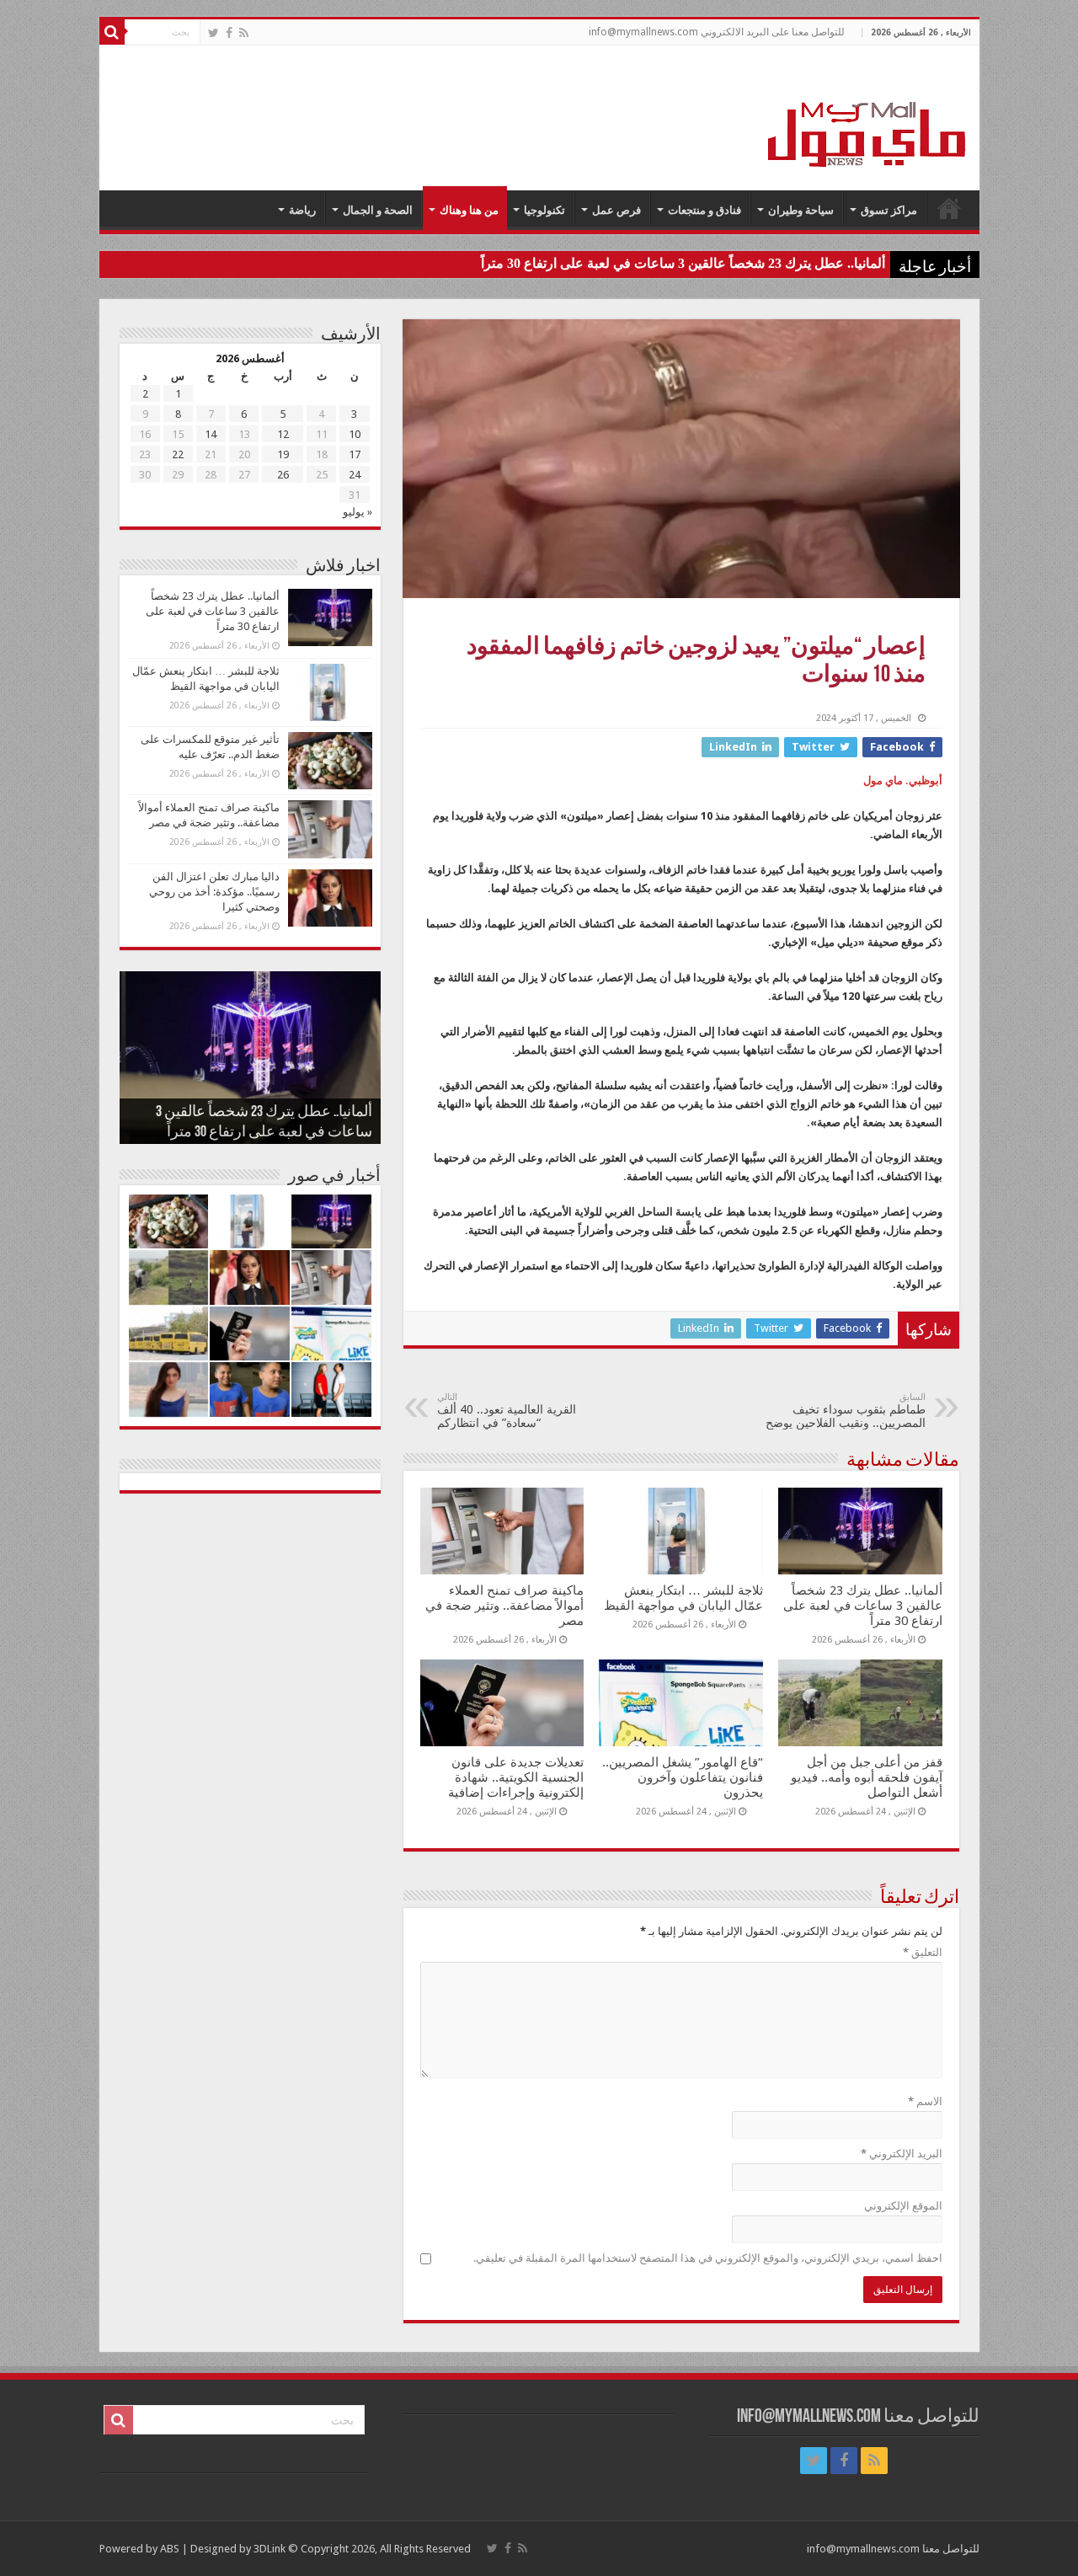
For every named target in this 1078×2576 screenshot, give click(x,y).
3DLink (269, 2549)
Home (949, 208)
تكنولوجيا (544, 210)
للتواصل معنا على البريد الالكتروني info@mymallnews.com (717, 32)
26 (283, 475)
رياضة (302, 210)
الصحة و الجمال (378, 210)
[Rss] (244, 33)
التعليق (923, 1952)
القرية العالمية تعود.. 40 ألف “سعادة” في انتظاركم (507, 1411)
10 (355, 434)
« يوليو (358, 512)
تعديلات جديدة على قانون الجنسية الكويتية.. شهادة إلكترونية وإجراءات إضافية (516, 1777)
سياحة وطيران (801, 210)
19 (283, 454)
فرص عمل (616, 210)
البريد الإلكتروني (902, 2154)
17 (355, 454)
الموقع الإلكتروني (903, 2206)
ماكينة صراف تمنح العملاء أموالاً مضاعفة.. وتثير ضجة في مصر (504, 1606)
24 (355, 475)
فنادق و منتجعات (704, 210)
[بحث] (112, 32)
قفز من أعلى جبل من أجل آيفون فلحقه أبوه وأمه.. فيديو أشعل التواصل (867, 1777)
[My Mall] (867, 115)
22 (178, 454)
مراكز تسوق (889, 210)
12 (283, 434)
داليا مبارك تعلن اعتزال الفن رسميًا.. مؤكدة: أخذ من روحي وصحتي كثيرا (214, 892)
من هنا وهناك (469, 210)
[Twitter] (213, 33)
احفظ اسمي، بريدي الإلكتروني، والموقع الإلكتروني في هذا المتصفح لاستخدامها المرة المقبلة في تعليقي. (708, 2258)
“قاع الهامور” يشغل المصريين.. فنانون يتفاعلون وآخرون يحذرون (683, 1777)
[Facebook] (229, 33)
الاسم (925, 2101)
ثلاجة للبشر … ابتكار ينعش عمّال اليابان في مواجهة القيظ (683, 1598)
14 (211, 434)
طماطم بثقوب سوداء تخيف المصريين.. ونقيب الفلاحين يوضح (846, 1411)
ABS (170, 2549)
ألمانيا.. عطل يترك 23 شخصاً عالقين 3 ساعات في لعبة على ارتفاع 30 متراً (683, 263)
